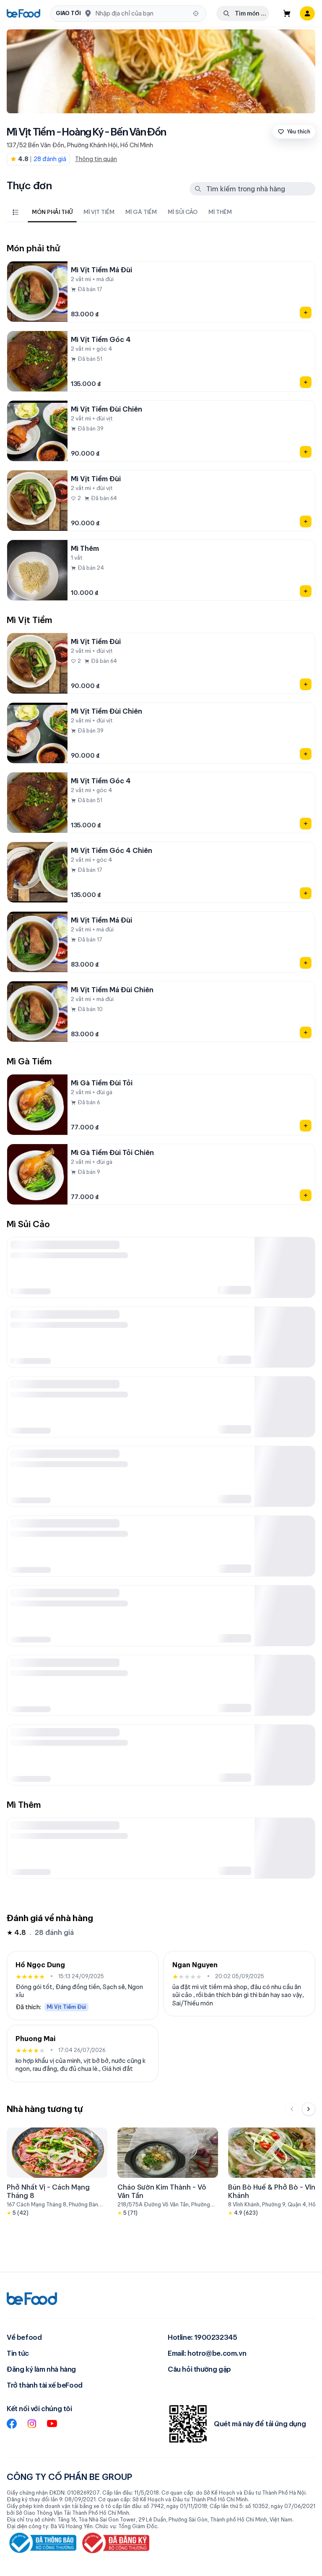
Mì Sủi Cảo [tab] (183, 212)
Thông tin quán (96, 159)
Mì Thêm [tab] (220, 212)
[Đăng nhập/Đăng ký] (307, 13)
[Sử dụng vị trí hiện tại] (196, 13)
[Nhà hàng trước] (292, 2109)
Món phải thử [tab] (52, 212)
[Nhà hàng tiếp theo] (309, 2109)
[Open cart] (287, 13)
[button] (128, 14)
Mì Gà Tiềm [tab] (141, 212)
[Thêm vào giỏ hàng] (306, 313)
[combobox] (142, 13)
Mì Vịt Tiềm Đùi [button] (66, 2006)
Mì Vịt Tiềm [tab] (99, 212)
